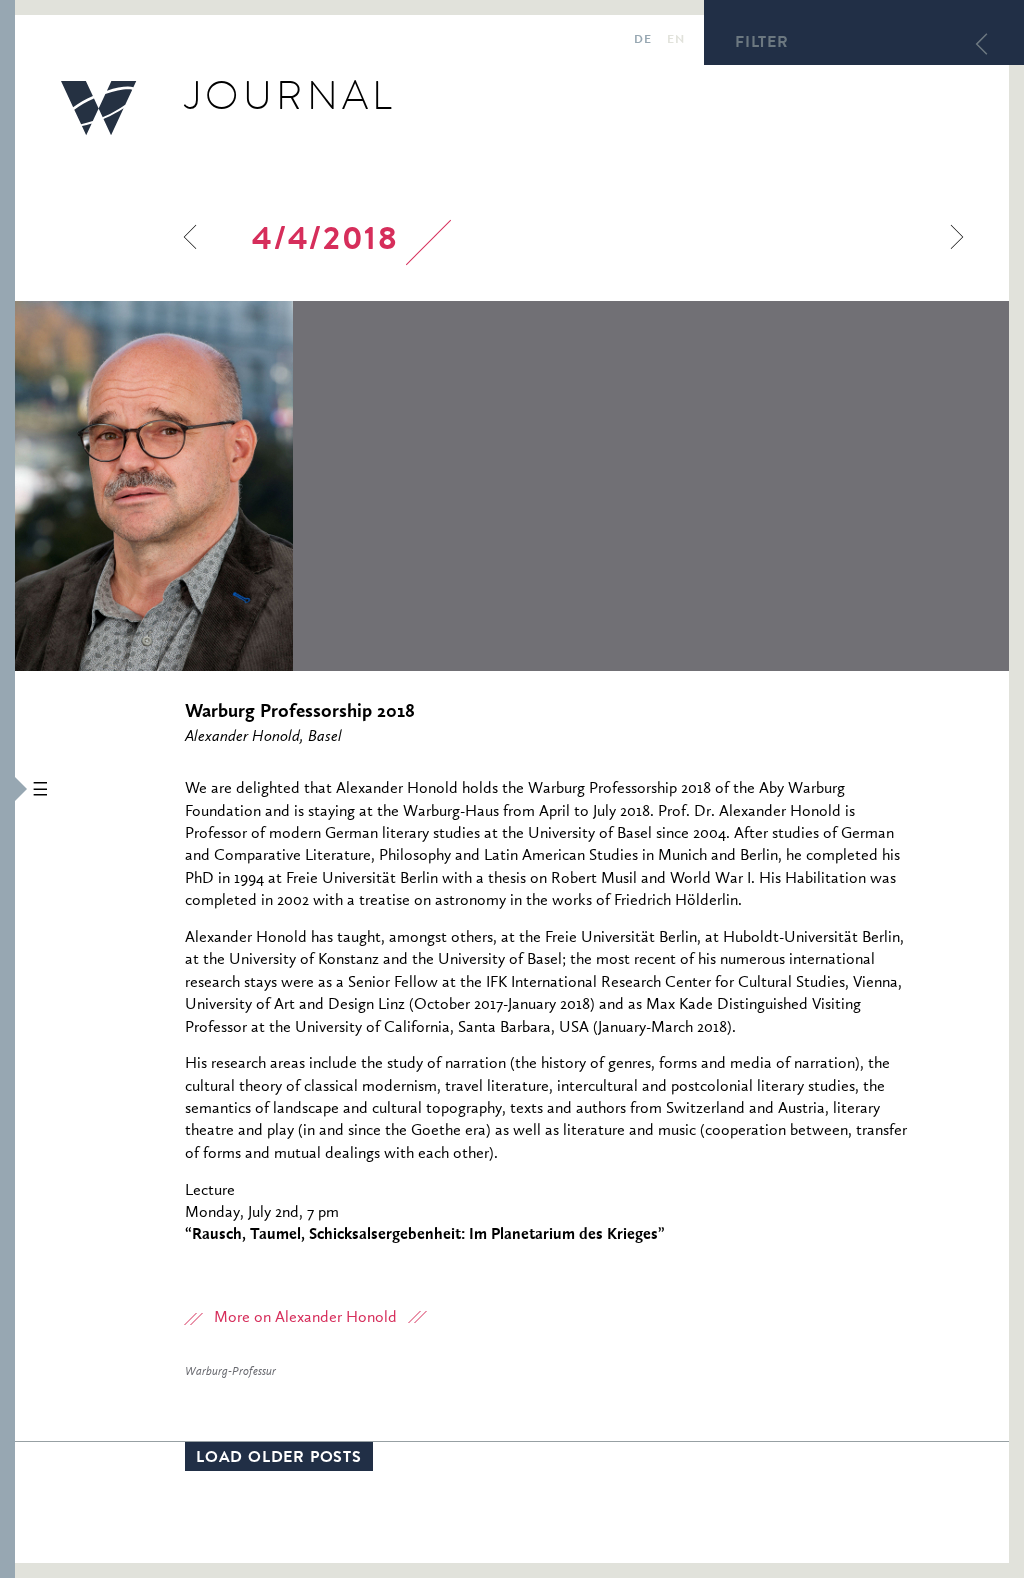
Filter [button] (762, 44)
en (675, 41)
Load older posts (279, 1459)
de (642, 41)
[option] (289, 486)
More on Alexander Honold (305, 1318)
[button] (7, 789)
